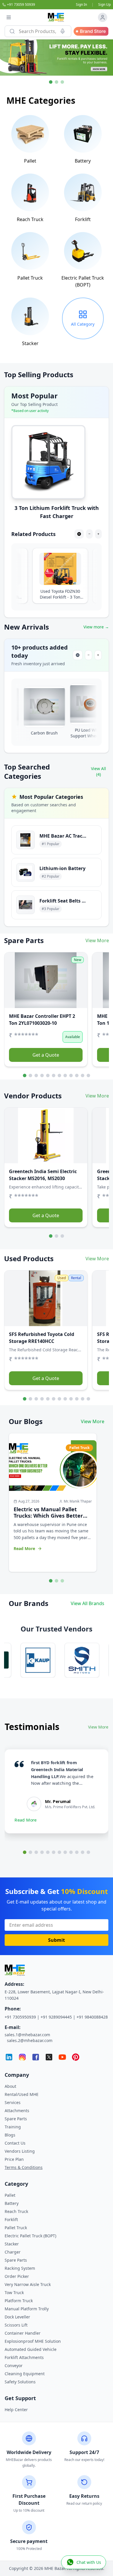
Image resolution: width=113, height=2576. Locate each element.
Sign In (81, 5)
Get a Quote (46, 1055)
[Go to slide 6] (54, 1075)
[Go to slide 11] (83, 1075)
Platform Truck (19, 2301)
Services (13, 2102)
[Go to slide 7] (59, 1075)
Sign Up (104, 5)
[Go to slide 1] (25, 1075)
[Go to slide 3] (36, 1075)
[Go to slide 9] (71, 1075)
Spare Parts (16, 2119)
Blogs (10, 2135)
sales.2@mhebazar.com (30, 2040)
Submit (57, 1940)
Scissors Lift (16, 2325)
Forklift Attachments (24, 2357)
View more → (96, 627)
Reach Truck (16, 2211)
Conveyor (14, 2366)
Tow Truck (14, 2292)
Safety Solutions (20, 2382)
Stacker (12, 2244)
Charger (13, 2252)
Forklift (11, 2219)
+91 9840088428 (92, 2017)
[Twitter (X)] (49, 2057)
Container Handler (23, 2333)
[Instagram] (22, 2057)
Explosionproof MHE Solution (33, 2341)
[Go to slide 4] (42, 1075)
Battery (12, 2203)
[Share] (12, 984)
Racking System (20, 2268)
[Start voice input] (63, 31)
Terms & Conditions (24, 2167)
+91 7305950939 (20, 2017)
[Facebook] (36, 2057)
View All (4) (99, 771)
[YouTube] (62, 2057)
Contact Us (15, 2143)
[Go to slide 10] (77, 1075)
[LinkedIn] (9, 2057)
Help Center (16, 2410)
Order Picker (17, 2276)
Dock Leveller (17, 2317)
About (10, 2086)
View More (97, 940)
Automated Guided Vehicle (31, 2349)
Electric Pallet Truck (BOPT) (30, 2236)
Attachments (17, 2111)
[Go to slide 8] (65, 1075)
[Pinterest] (76, 2057)
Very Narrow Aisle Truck (28, 2284)
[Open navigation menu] (9, 17)
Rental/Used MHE (22, 2094)
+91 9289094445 (56, 2017)
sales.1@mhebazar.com (27, 2035)
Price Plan (14, 2159)
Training (13, 2127)
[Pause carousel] (79, 534)
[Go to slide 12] (88, 1075)
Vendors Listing (20, 2151)
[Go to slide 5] (48, 1075)
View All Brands (88, 1603)
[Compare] (12, 972)
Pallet (10, 2195)
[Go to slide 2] (30, 1075)
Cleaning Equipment (25, 2374)
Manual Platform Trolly (27, 2309)
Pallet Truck (16, 2228)
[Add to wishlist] (12, 960)
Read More (26, 1820)
